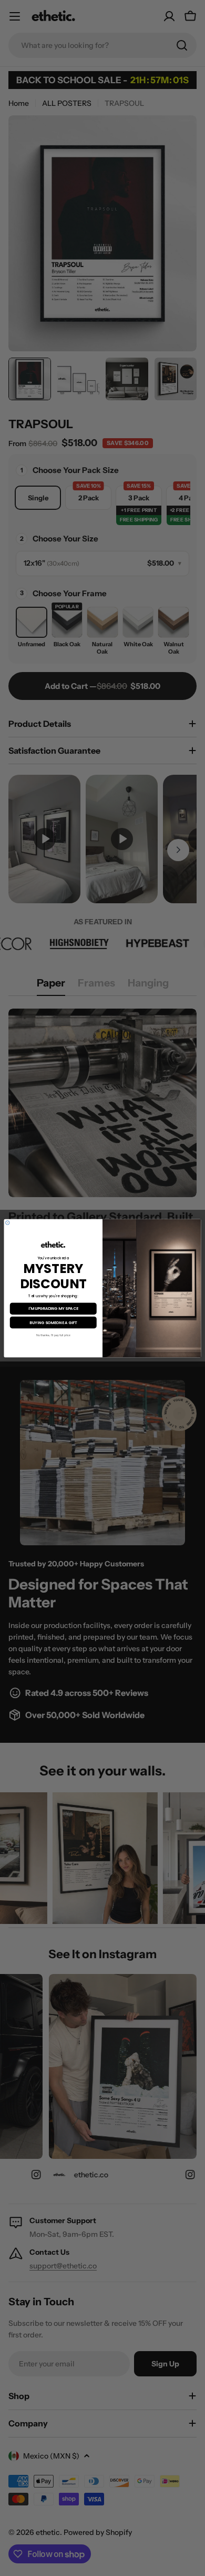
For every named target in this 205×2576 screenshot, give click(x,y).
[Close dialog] (8, 1222)
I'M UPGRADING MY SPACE (53, 1309)
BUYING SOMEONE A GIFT (53, 1322)
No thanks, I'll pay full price (53, 1335)
